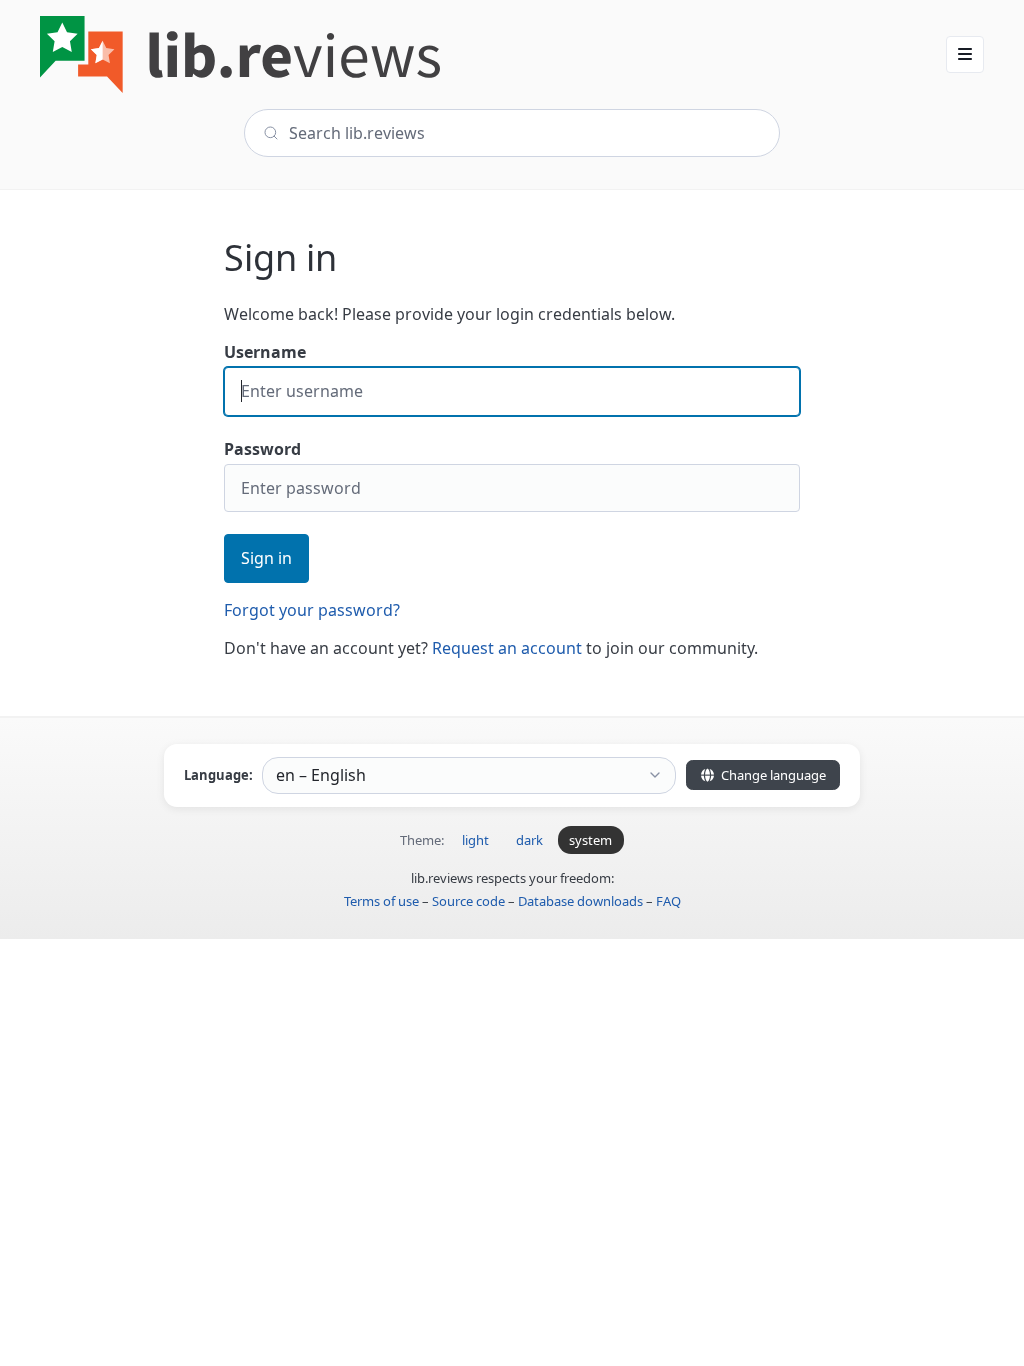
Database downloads (580, 901)
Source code (468, 901)
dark (529, 840)
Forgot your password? (312, 610)
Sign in (266, 558)
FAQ (668, 901)
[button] (965, 54)
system (590, 840)
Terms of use (381, 901)
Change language (772, 775)
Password (262, 449)
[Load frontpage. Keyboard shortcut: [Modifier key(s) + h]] (240, 54)
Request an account (507, 648)
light (475, 840)
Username (265, 352)
